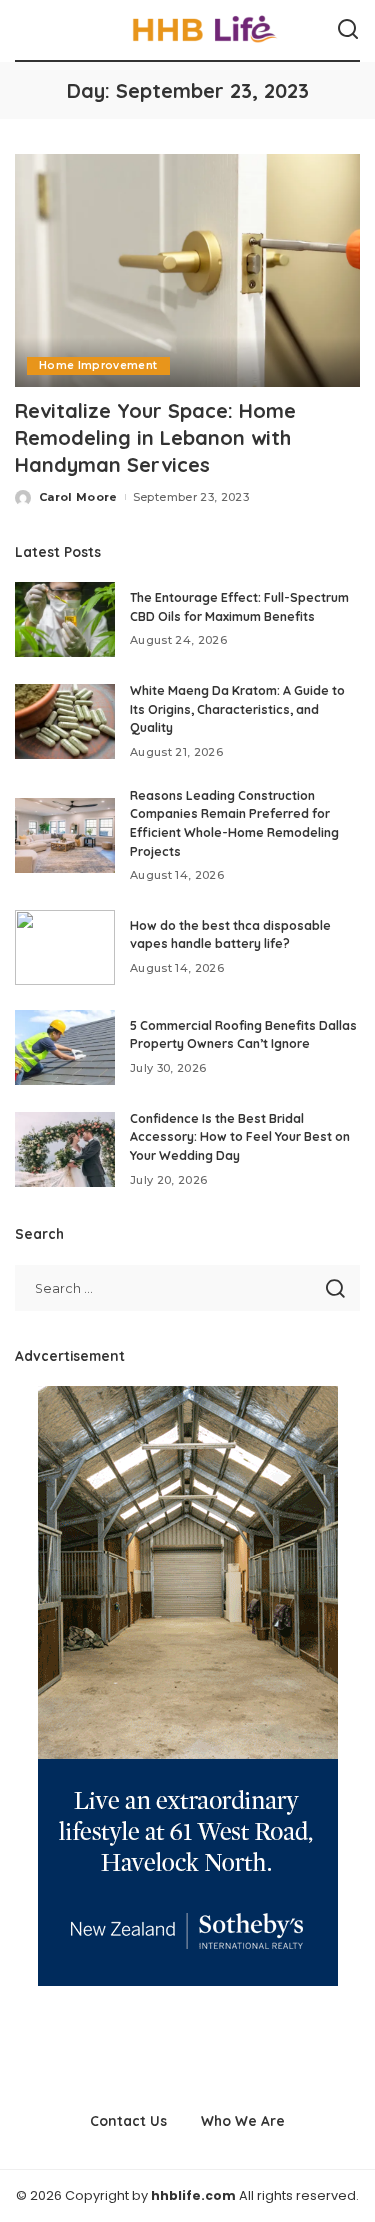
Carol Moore (78, 497)
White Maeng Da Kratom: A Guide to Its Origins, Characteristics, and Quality (237, 709)
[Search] (348, 30)
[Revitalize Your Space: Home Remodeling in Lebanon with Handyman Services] (187, 270)
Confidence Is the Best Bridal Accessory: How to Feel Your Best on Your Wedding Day (240, 1137)
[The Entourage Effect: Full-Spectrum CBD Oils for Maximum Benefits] (65, 619)
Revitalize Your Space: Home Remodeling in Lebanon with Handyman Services (155, 437)
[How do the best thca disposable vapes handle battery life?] (65, 947)
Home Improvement (98, 365)
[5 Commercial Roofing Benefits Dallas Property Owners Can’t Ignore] (65, 1047)
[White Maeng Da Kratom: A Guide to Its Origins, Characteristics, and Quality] (65, 721)
